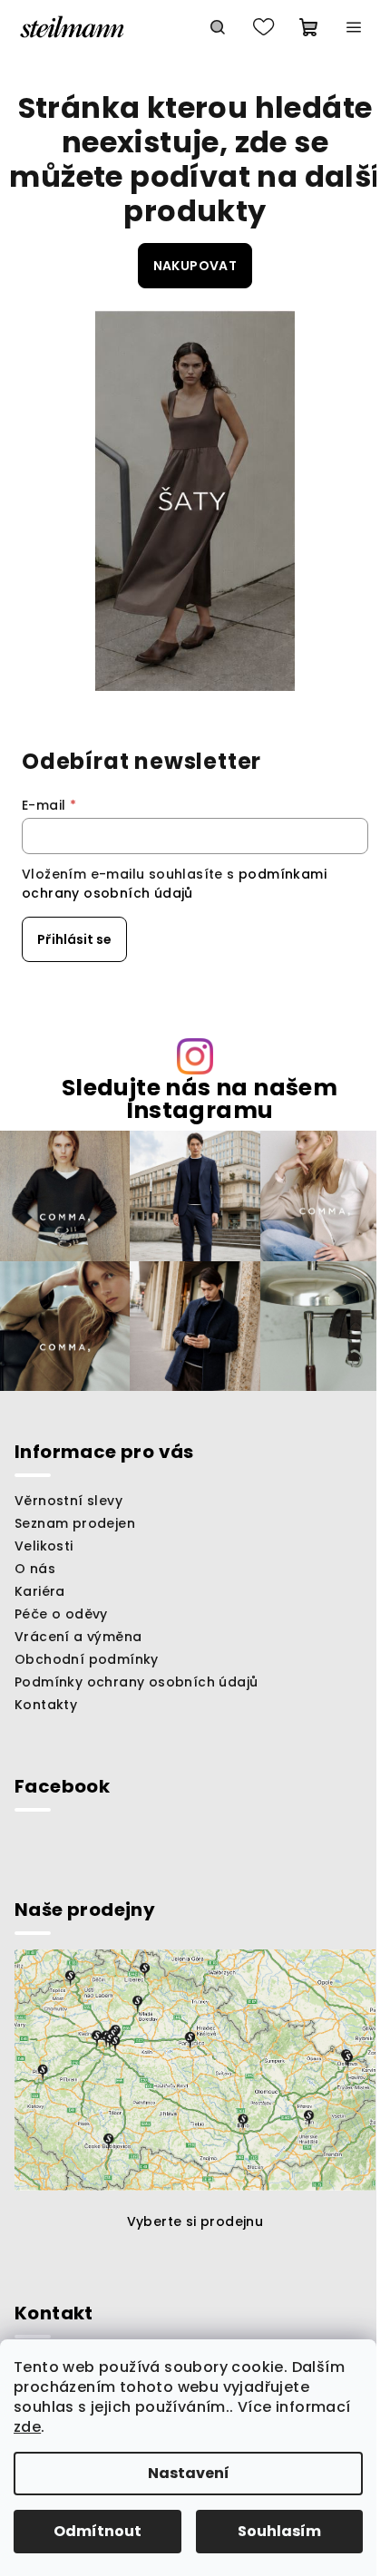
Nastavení (189, 2473)
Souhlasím (279, 2531)
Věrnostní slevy (68, 1501)
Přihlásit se (74, 939)
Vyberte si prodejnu (195, 2221)
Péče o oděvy (61, 1614)
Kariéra (40, 1591)
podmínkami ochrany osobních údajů (174, 883)
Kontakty (46, 1705)
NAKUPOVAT (195, 266)
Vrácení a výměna (78, 1637)
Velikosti (44, 1546)
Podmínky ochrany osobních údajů (136, 1682)
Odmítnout (97, 2531)
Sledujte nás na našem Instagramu (200, 1099)
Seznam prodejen (75, 1523)
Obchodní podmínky (87, 1659)
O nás (35, 1569)
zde (27, 2427)
